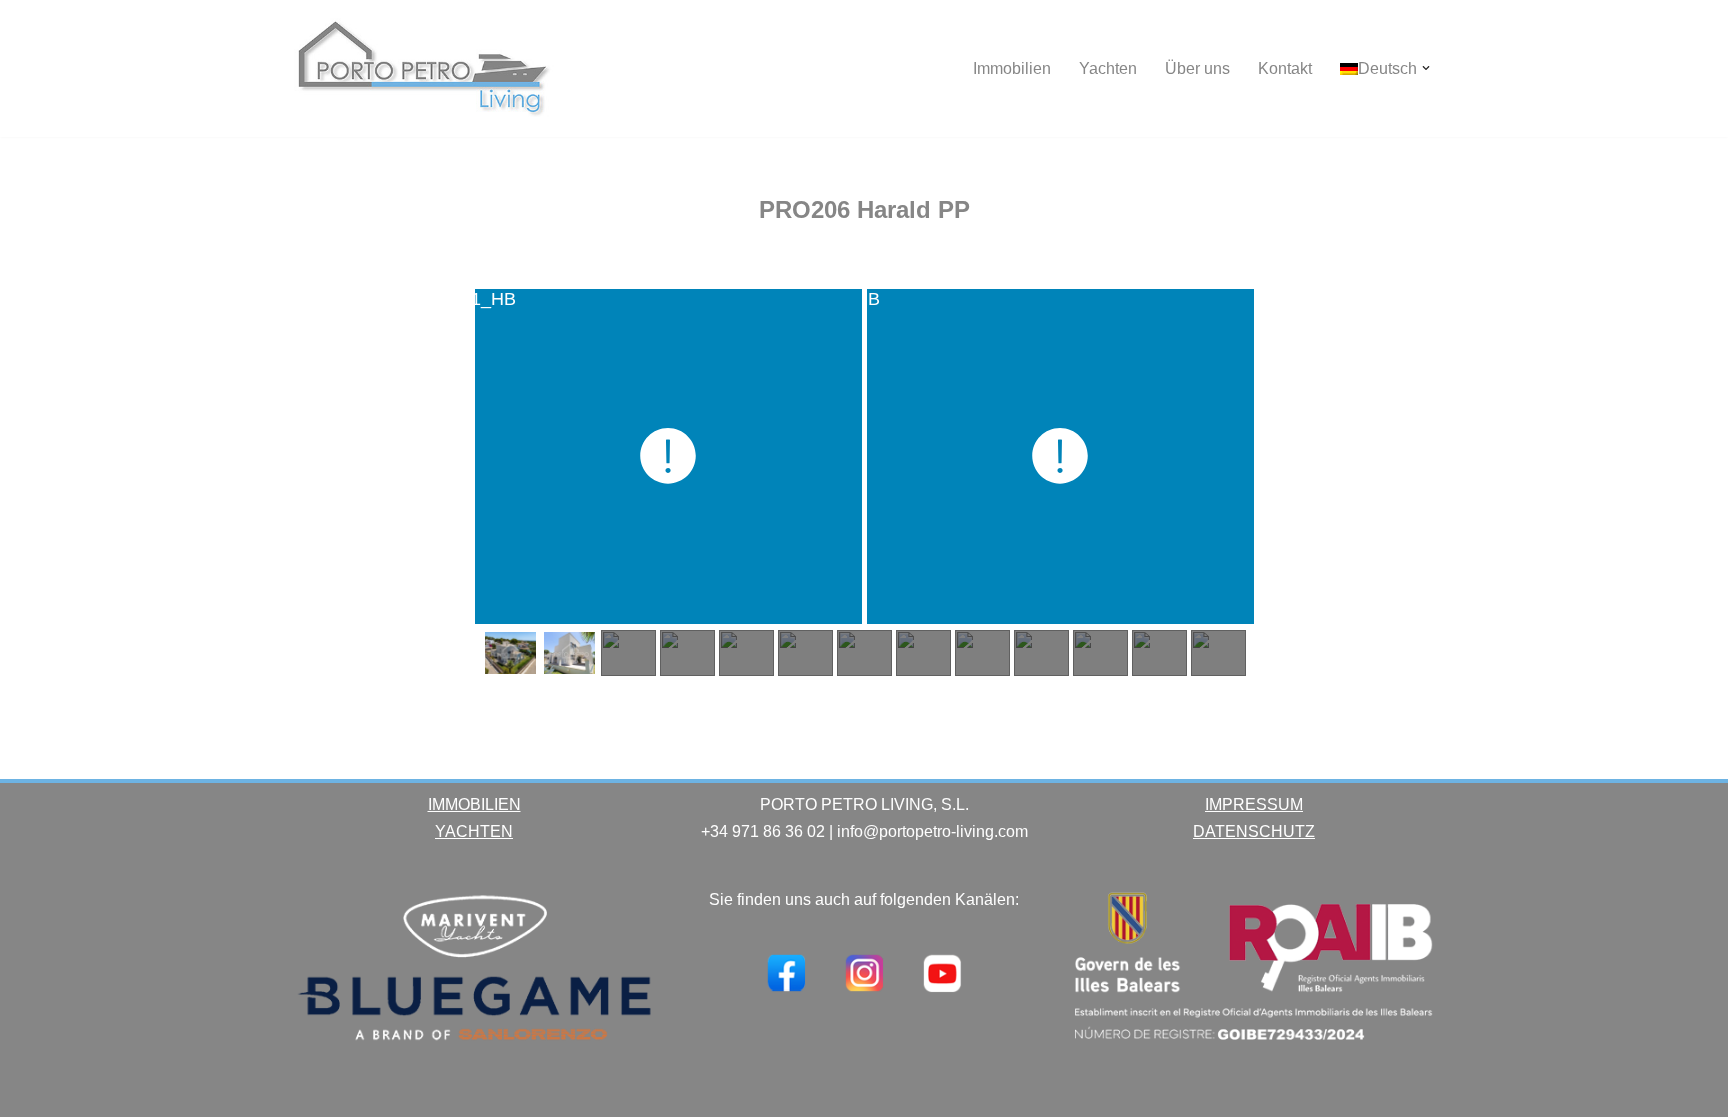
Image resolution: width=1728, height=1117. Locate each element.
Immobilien (1012, 68)
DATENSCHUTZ (1254, 831)
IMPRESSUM (1254, 804)
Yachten (1108, 68)
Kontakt (1285, 68)
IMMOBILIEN (474, 804)
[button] (1426, 68)
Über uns (1197, 68)
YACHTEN (474, 831)
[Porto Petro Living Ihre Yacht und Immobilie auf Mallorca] (424, 68)
